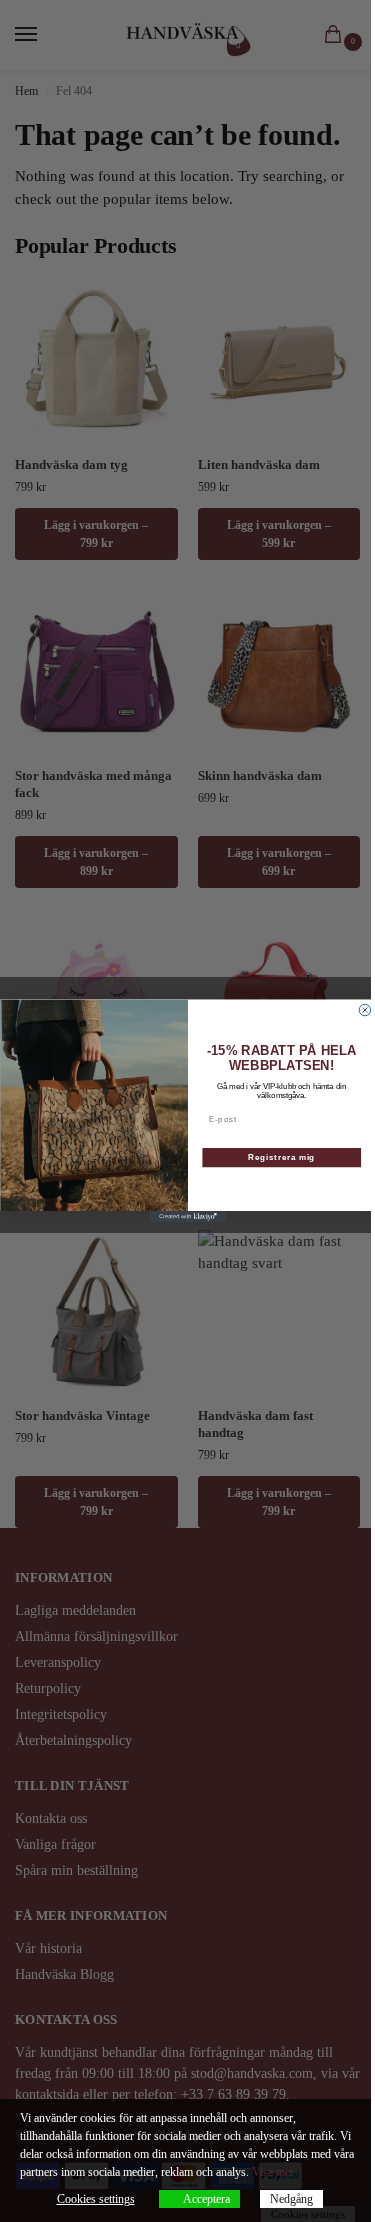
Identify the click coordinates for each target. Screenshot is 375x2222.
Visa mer (273, 2172)
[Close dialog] (365, 1010)
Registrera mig (281, 1157)
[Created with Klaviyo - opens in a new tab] (187, 1217)
